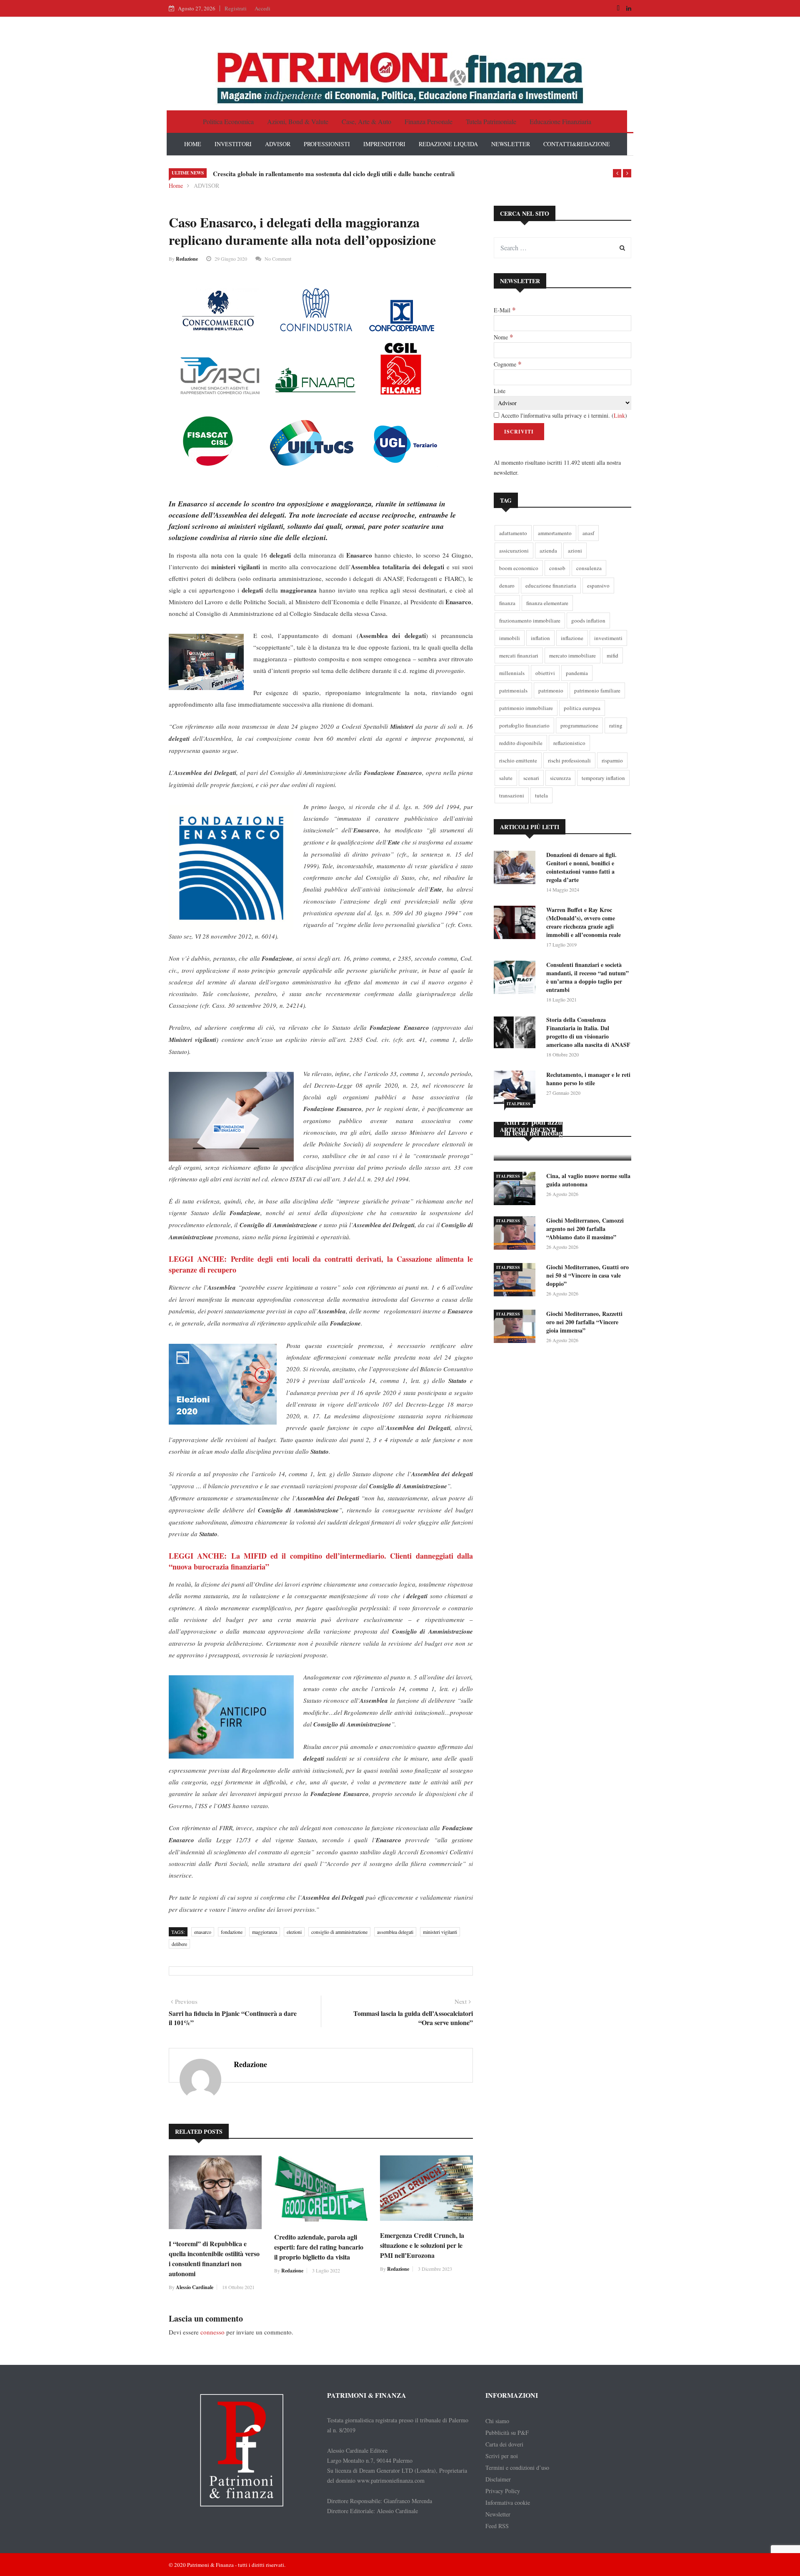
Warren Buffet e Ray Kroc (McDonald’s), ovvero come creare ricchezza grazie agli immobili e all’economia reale (584, 922)
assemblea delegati (395, 1932)
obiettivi (545, 673)
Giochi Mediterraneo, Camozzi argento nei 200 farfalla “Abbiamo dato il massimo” (585, 1229)
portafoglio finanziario (524, 725)
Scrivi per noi (502, 2456)
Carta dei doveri (504, 2444)
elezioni (294, 1932)
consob (557, 568)
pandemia (577, 673)
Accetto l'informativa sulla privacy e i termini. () (563, 415)
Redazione (187, 259)
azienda (548, 551)
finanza (507, 603)
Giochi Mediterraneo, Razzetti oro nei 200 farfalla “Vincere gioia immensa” (584, 1322)
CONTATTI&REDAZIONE (577, 144)
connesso (212, 2332)
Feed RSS (497, 2526)
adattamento (513, 533)
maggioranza (265, 1932)
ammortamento (555, 533)
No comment (278, 259)
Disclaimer (498, 2479)
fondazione (232, 1932)
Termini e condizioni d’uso (517, 2468)
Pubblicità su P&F (507, 2433)
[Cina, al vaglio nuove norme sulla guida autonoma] (517, 1190)
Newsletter (498, 2514)
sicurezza (560, 778)
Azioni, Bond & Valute (298, 121)
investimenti (608, 638)
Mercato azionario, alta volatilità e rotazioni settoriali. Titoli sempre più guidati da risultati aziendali (350, 174)
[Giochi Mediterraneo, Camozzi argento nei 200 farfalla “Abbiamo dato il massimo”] (517, 1234)
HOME (193, 144)
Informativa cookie (508, 2503)
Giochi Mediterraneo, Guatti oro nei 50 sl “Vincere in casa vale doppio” (587, 1275)
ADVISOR (278, 144)
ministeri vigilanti (440, 1932)
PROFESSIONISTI (327, 144)
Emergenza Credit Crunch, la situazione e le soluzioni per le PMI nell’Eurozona (422, 2245)
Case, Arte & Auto (366, 121)
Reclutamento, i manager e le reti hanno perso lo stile (588, 1079)
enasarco (203, 1932)
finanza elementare (547, 603)
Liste (500, 391)
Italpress (519, 1104)
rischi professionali (569, 760)
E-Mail (505, 310)
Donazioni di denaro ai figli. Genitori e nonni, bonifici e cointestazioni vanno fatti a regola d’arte (581, 867)
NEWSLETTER (511, 144)
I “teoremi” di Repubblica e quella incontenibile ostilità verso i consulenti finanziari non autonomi (214, 2258)
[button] (617, 173)
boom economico (519, 568)
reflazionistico (569, 743)
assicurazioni (514, 551)
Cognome (507, 364)
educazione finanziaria (551, 585)
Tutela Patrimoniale (491, 121)
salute (506, 778)
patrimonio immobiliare (526, 708)
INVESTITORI (233, 144)
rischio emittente (518, 760)
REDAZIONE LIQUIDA (448, 144)
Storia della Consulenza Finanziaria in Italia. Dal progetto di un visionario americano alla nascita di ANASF (588, 1032)
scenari (531, 778)
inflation (540, 638)
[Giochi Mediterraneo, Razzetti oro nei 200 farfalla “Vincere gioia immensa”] (517, 1328)
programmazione (579, 725)
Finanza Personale (429, 121)
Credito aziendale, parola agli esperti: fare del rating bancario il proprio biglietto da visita (319, 2247)
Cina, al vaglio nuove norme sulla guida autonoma (588, 1180)
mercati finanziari (519, 655)
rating (616, 725)
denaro (507, 585)
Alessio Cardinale (195, 2287)
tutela (541, 795)
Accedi (262, 8)
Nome (503, 337)
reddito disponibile (521, 743)
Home (176, 186)
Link (619, 415)
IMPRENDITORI (384, 144)
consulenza (589, 568)
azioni (575, 551)
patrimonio (551, 690)
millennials (512, 673)
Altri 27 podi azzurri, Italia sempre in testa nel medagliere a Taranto (561, 1127)
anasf (588, 533)
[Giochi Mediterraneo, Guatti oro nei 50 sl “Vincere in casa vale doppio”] (517, 1281)
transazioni (512, 795)
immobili (510, 638)
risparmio (612, 760)
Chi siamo (497, 2421)
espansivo (598, 585)
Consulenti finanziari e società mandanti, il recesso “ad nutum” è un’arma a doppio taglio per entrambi (587, 977)
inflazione (572, 638)
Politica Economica (228, 121)
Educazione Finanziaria (560, 121)
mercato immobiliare (572, 655)
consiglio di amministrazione (339, 1932)
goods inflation (588, 620)
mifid (612, 655)
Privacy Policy (503, 2491)
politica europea (582, 708)
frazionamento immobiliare (530, 620)
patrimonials (513, 690)
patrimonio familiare (597, 690)
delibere (179, 1944)
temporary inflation (603, 778)
